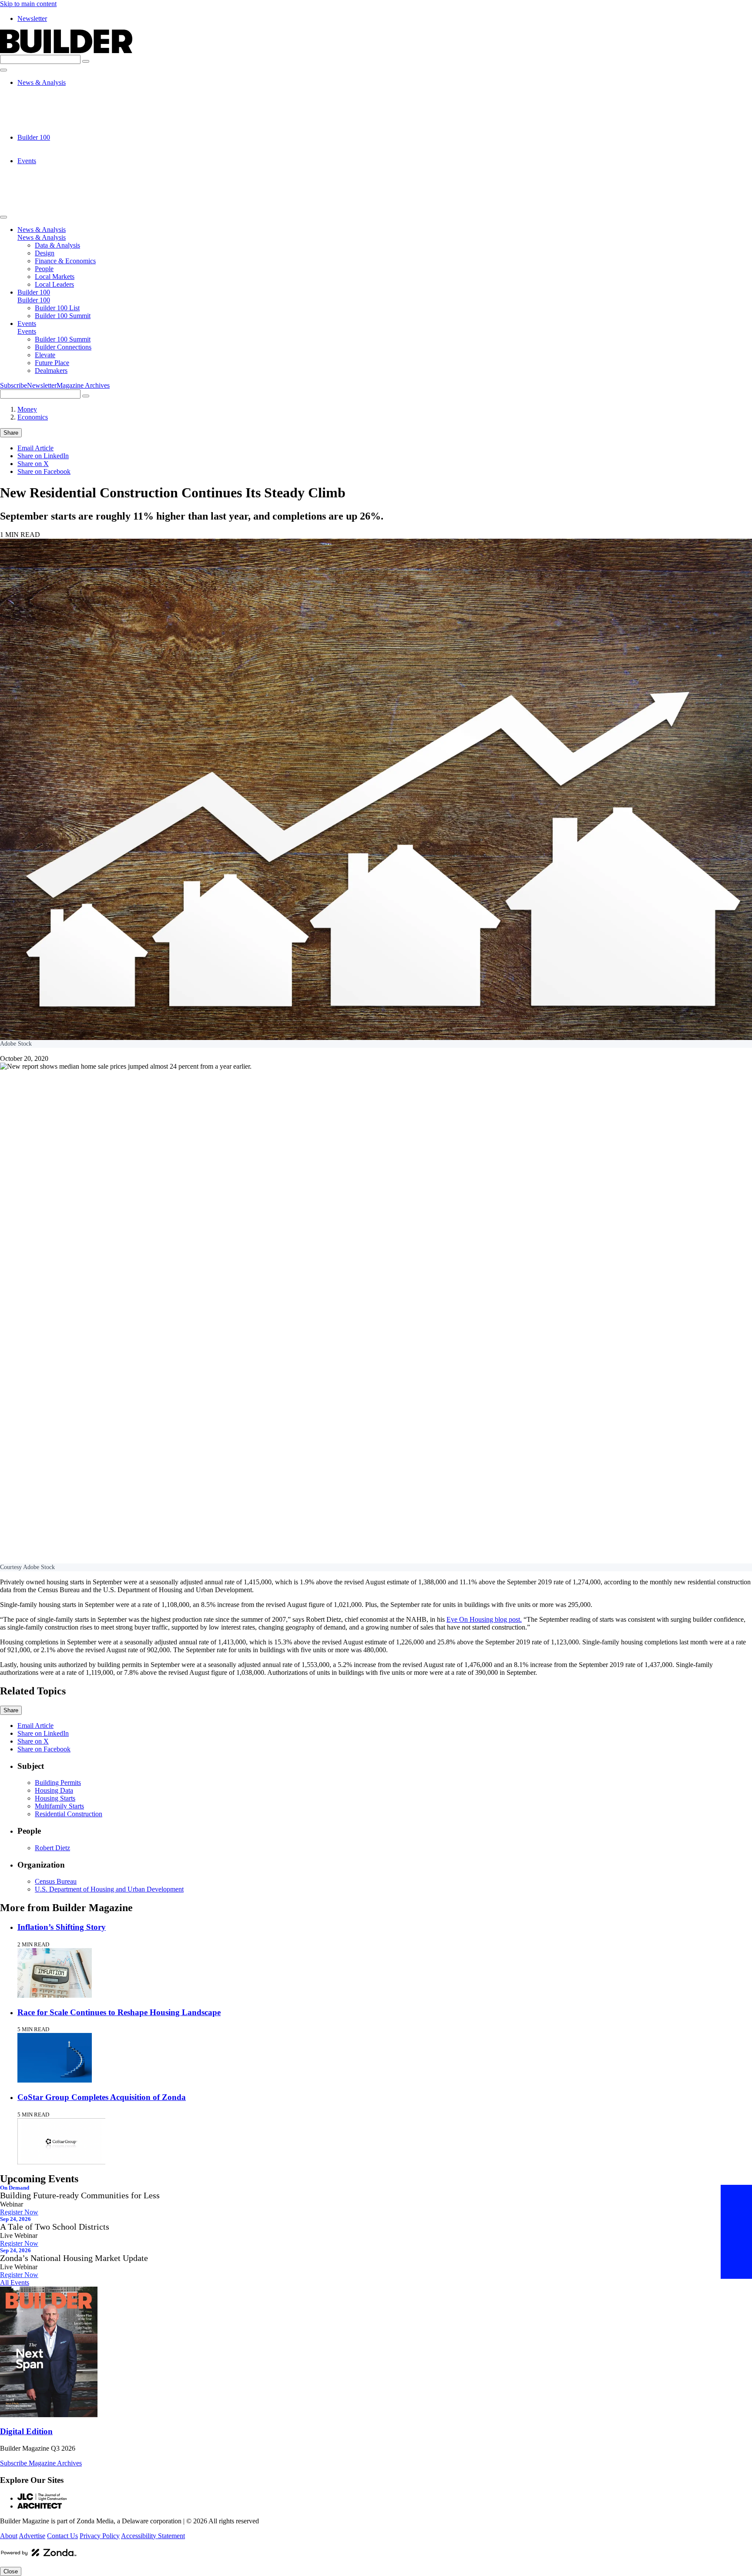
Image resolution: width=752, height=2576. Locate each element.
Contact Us (62, 2536)
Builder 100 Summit (63, 153)
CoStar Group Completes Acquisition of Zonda (102, 2097)
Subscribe (13, 385)
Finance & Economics (65, 106)
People (44, 114)
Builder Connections (63, 176)
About (9, 2536)
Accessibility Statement (153, 2536)
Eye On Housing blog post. (484, 1619)
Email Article (35, 448)
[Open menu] (3, 70)
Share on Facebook (44, 471)
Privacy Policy (100, 2536)
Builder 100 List (57, 145)
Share (11, 433)
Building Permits (58, 1783)
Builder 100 (34, 137)
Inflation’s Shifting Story (62, 1927)
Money (27, 409)
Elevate (45, 184)
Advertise (32, 2536)
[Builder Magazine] (66, 51)
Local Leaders (54, 129)
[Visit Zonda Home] (39, 2556)
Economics (33, 417)
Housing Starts (55, 1798)
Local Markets (55, 122)
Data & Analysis (57, 90)
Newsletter (32, 18)
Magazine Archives (83, 385)
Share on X (33, 464)
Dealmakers (51, 200)
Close (11, 2571)
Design (45, 98)
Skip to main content (28, 4)
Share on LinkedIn (43, 456)
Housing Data (54, 1790)
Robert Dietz (52, 1848)
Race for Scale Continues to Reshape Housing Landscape (119, 2012)
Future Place (52, 192)
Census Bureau (56, 1881)
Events (27, 161)
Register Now (19, 2212)
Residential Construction (69, 1814)
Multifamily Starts (59, 1806)
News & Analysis (42, 82)
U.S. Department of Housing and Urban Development (109, 1889)
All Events (15, 2283)
